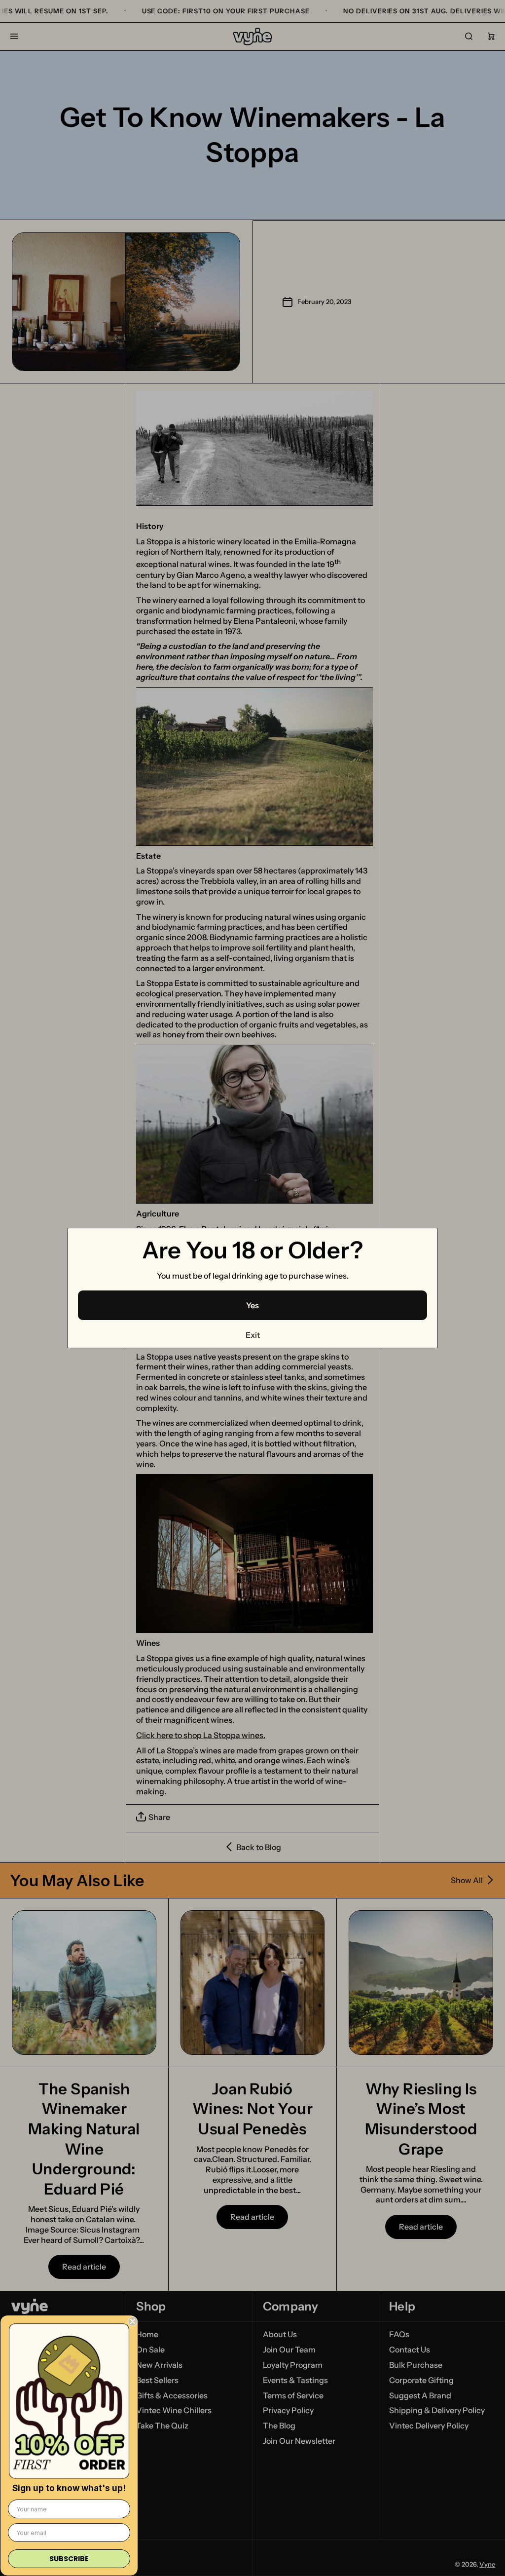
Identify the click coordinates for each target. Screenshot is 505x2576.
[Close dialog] (133, 2321)
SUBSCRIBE (69, 2559)
